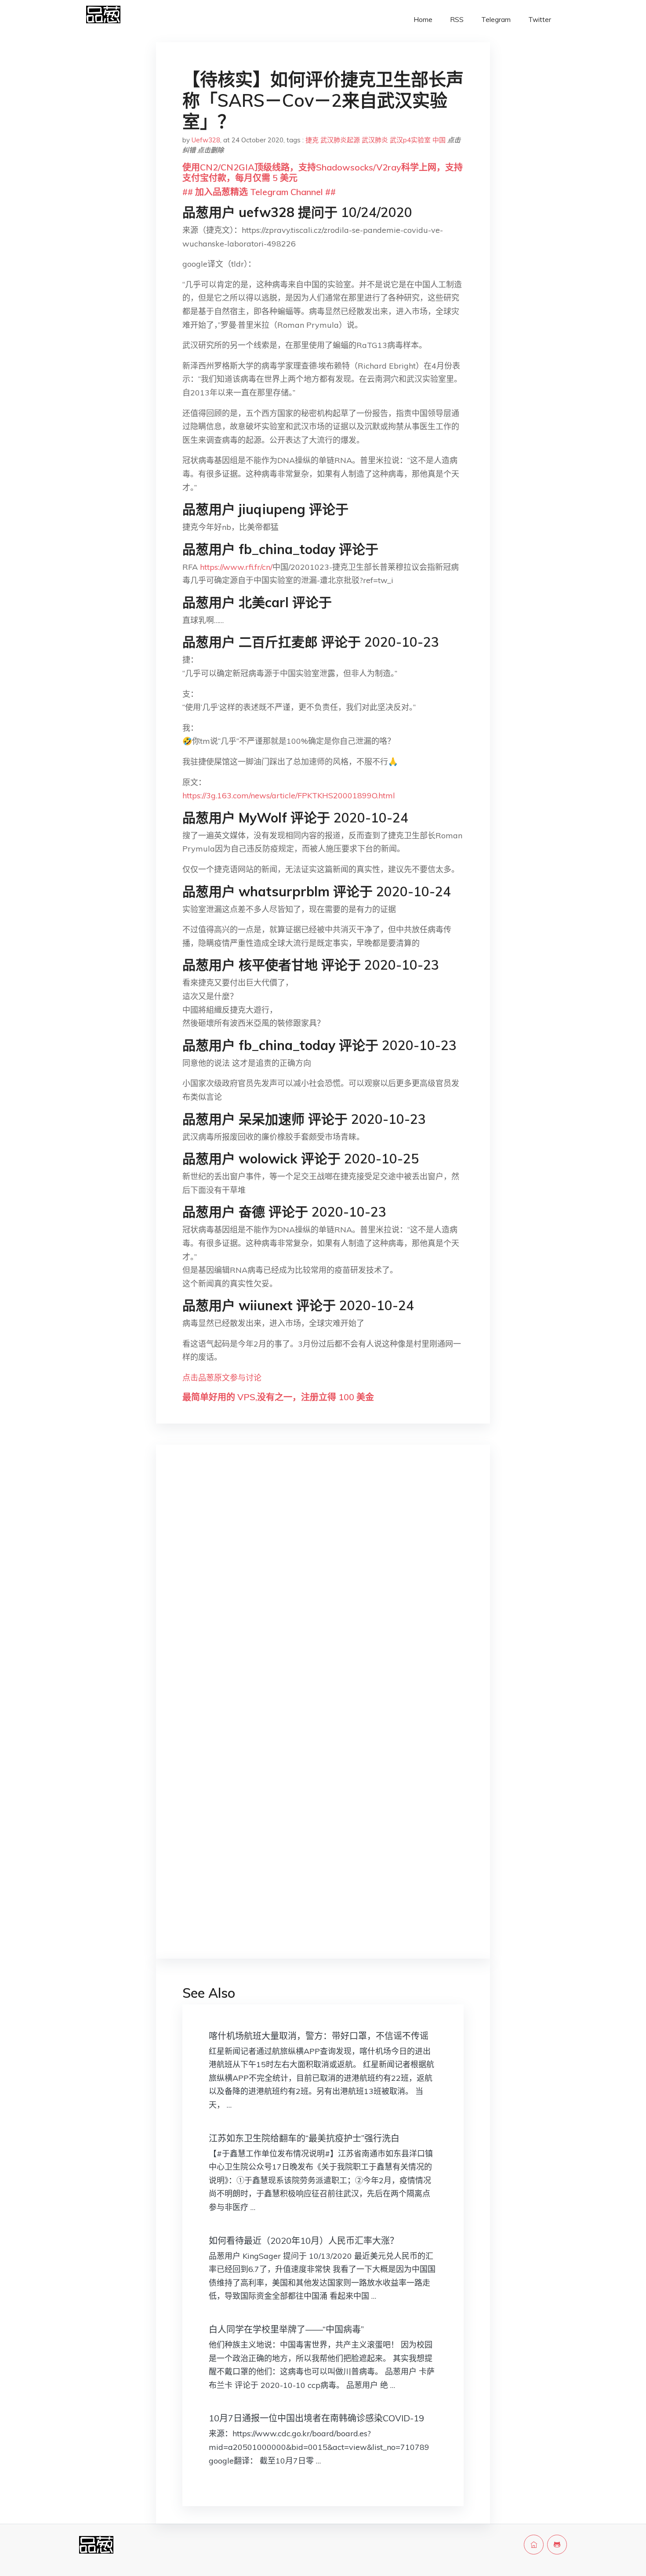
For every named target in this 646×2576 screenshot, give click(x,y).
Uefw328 (206, 140)
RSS (457, 20)
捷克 (312, 140)
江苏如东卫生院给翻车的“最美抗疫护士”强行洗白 (304, 2138)
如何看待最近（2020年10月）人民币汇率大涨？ (304, 2241)
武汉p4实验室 (410, 140)
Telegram (496, 20)
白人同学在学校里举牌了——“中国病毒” (286, 2329)
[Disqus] (323, 1591)
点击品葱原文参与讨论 (222, 1378)
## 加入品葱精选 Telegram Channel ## (259, 192)
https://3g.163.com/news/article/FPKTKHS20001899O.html (289, 795)
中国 (439, 140)
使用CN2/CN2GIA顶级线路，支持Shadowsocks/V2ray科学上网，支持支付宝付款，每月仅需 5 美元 (323, 172)
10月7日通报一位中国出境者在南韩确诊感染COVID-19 (316, 2418)
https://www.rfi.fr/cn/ (236, 567)
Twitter (540, 20)
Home (423, 20)
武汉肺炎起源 (340, 140)
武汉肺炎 (375, 140)
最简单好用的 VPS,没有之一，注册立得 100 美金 (278, 1397)
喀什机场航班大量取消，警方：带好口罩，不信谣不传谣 (319, 2036)
